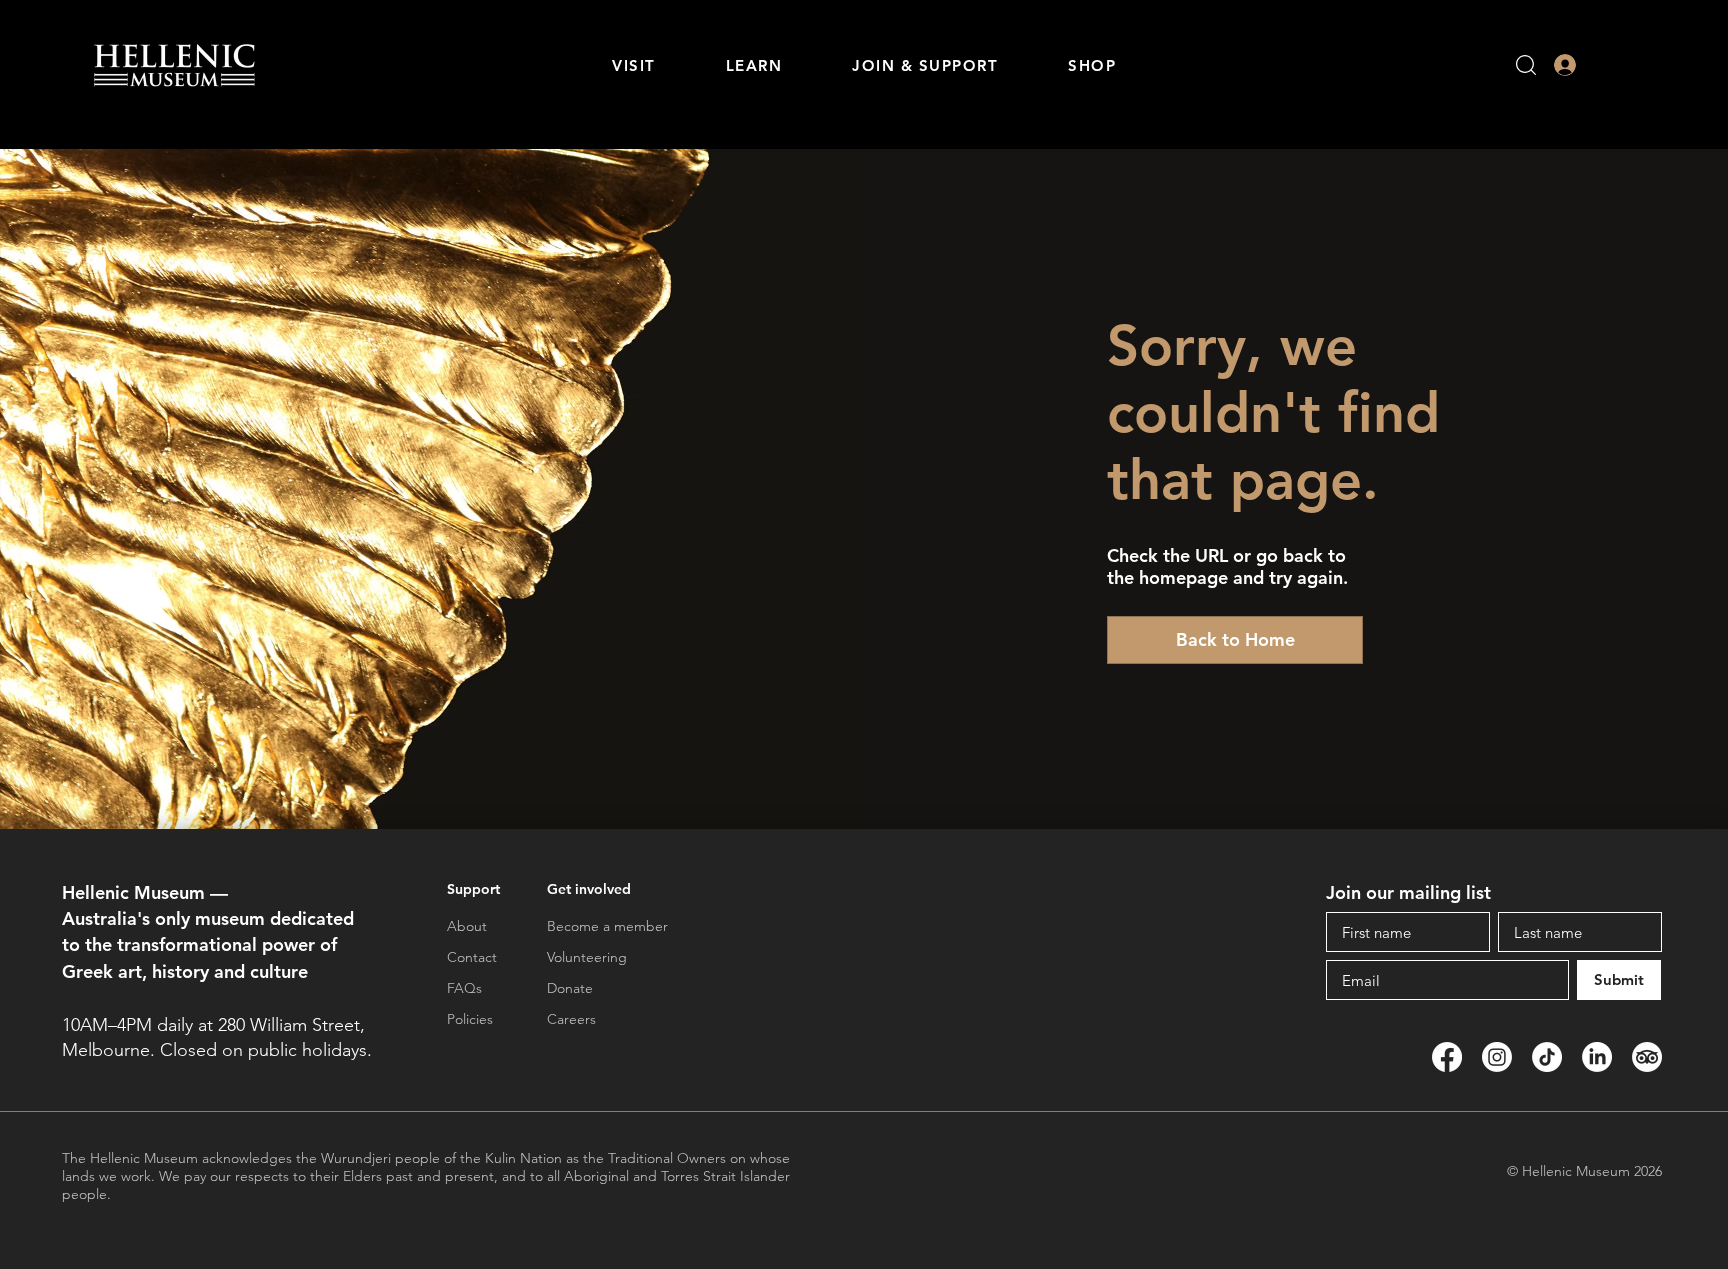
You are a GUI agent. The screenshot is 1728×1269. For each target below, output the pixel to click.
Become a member (607, 926)
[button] (634, 65)
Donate (570, 988)
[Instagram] (1497, 1057)
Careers (571, 1019)
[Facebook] (1447, 1057)
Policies (470, 1019)
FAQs (464, 988)
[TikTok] (1547, 1057)
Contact (472, 957)
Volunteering (587, 957)
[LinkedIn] (1597, 1057)
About (467, 926)
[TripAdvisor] (1647, 1057)
